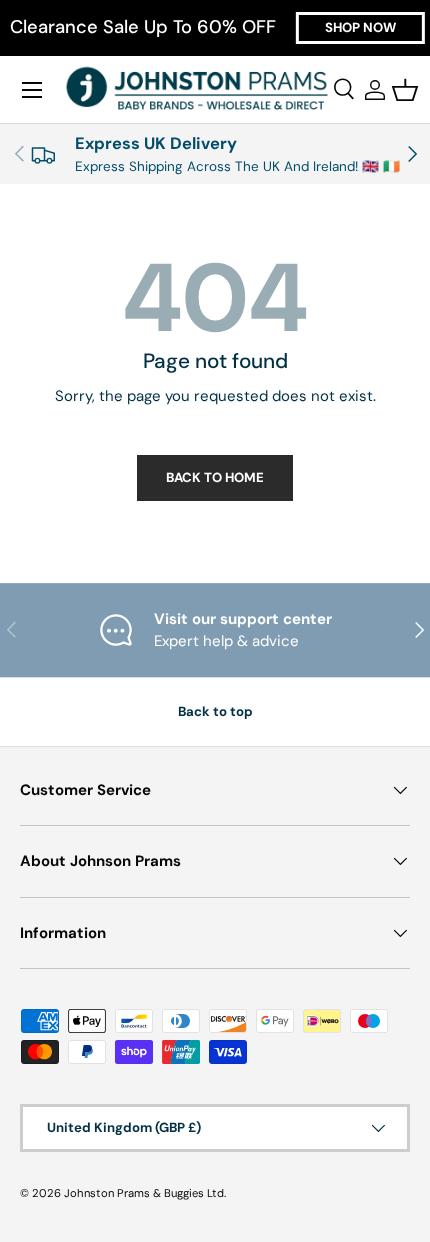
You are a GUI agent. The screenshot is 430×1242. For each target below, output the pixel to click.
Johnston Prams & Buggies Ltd (144, 1193)
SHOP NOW (360, 27)
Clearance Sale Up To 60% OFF (143, 27)
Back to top (215, 711)
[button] (405, 90)
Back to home (215, 477)
